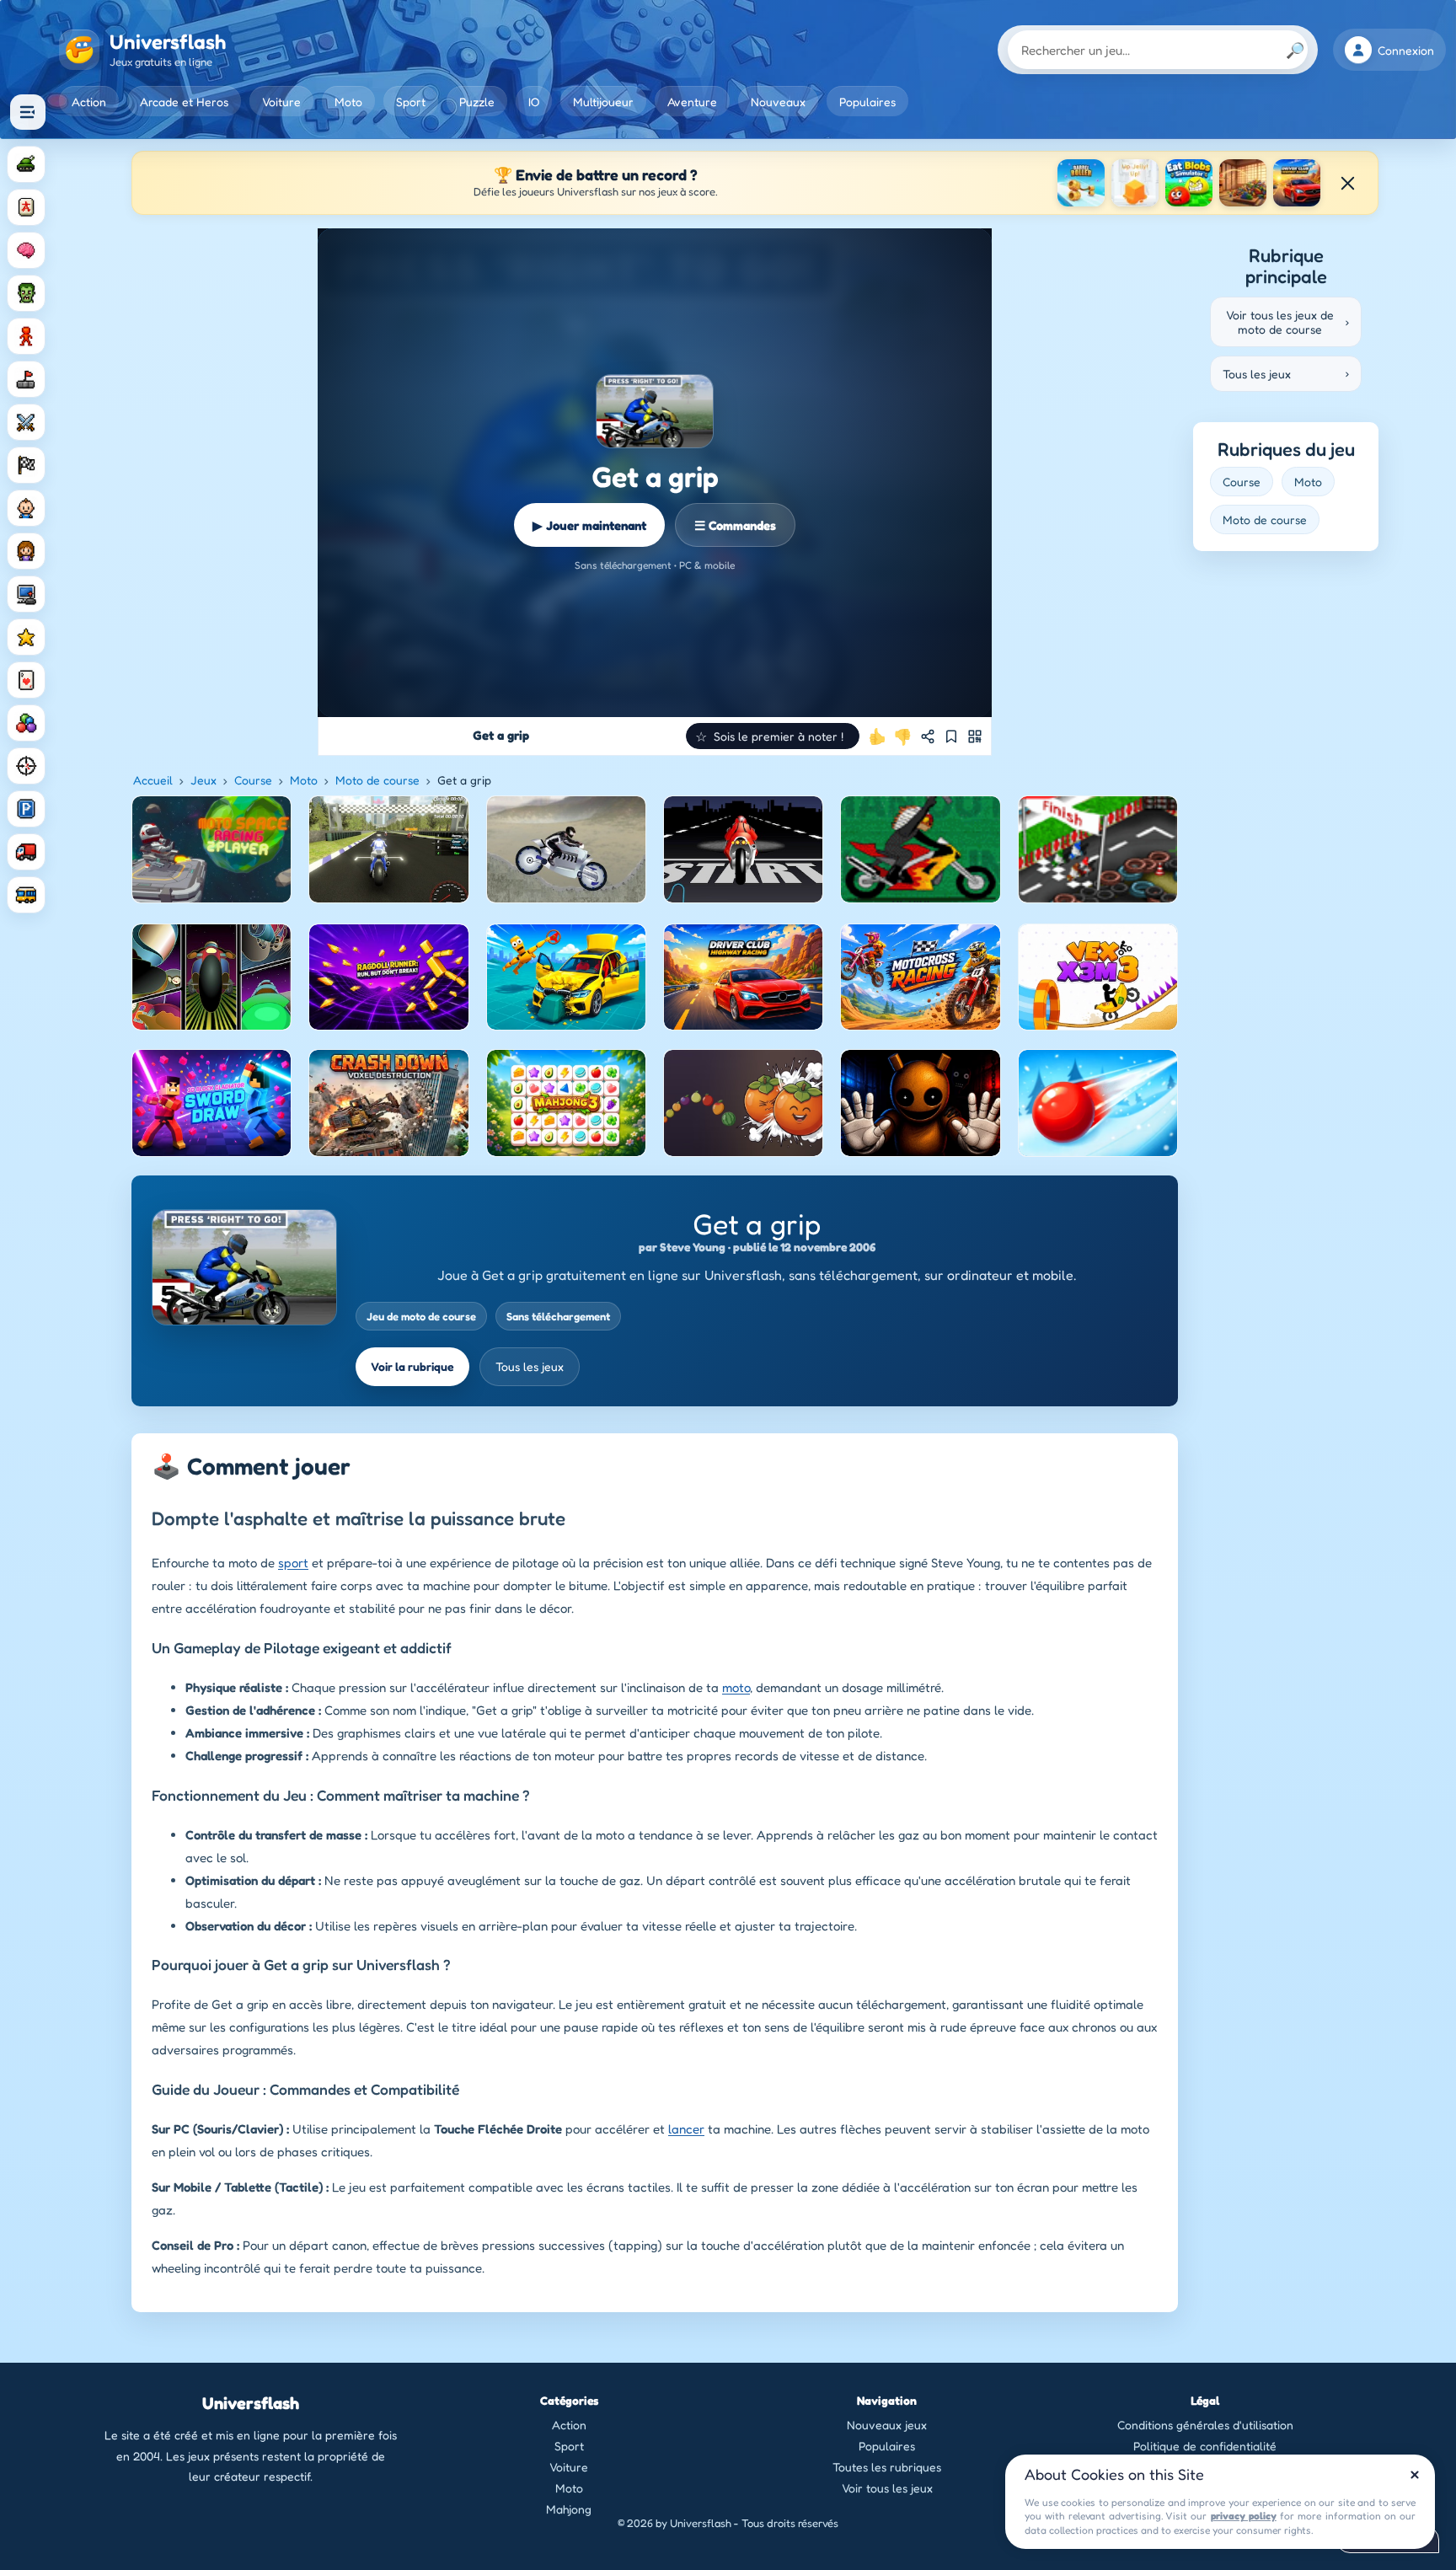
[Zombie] (26, 293)
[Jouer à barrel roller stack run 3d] (1081, 183)
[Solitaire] (26, 680)
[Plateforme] (26, 379)
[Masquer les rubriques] (28, 112)
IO (534, 102)
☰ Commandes (735, 525)
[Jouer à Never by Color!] (1243, 183)
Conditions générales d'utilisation (1205, 2425)
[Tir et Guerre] (26, 164)
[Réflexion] (26, 250)
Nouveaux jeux (887, 2425)
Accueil (153, 780)
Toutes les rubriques (887, 2467)
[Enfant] (26, 508)
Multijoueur (603, 102)
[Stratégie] (26, 637)
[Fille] (26, 551)
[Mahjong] (26, 207)
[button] (773, 736)
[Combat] (26, 422)
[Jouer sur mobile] (975, 736)
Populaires (867, 102)
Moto (348, 102)
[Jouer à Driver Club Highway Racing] (1297, 183)
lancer (686, 2129)
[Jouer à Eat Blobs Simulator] (1189, 183)
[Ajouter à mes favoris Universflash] (951, 736)
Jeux (203, 780)
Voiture (281, 102)
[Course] (26, 465)
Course (253, 780)
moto (736, 1687)
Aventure (692, 102)
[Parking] (26, 809)
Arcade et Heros (184, 102)
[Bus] (26, 895)
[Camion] (26, 852)
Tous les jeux (530, 1366)
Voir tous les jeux (887, 2488)
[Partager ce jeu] (928, 736)
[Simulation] (26, 594)
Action (89, 102)
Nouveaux (778, 102)
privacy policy (1244, 2516)
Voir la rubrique (412, 1366)
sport (293, 1563)
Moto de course (377, 780)
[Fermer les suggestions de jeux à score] (1347, 183)
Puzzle (477, 102)
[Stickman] (26, 336)
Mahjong (569, 2509)
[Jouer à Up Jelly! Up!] (1135, 183)
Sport (411, 102)
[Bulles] (26, 723)
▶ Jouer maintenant (589, 525)
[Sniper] (26, 766)
